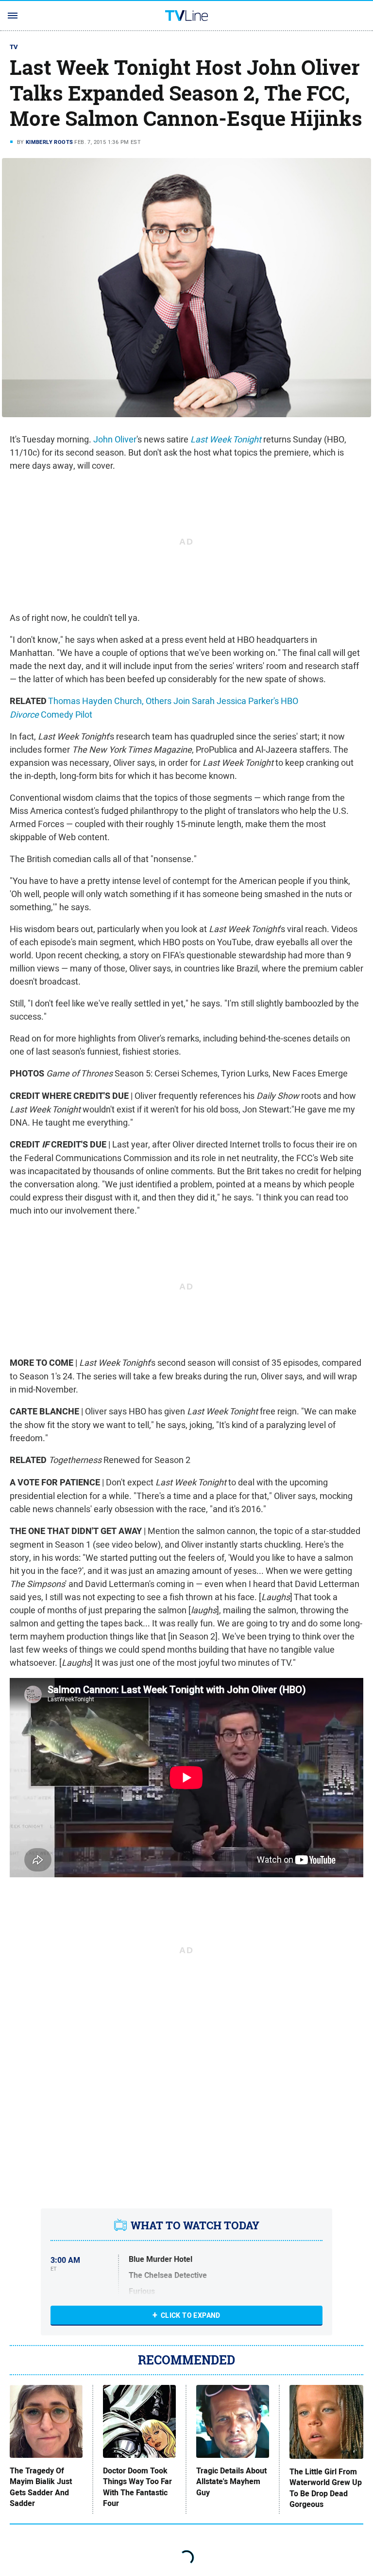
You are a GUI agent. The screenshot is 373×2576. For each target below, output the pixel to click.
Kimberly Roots (50, 142)
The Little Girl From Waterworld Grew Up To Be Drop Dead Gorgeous (326, 2488)
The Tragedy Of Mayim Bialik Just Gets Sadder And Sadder (41, 2487)
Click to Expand (191, 2315)
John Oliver (115, 439)
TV (14, 47)
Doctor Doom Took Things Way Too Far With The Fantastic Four (137, 2487)
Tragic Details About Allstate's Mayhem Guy (231, 2482)
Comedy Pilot (67, 715)
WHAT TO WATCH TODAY (195, 2225)
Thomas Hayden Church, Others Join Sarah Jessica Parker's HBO (173, 701)
